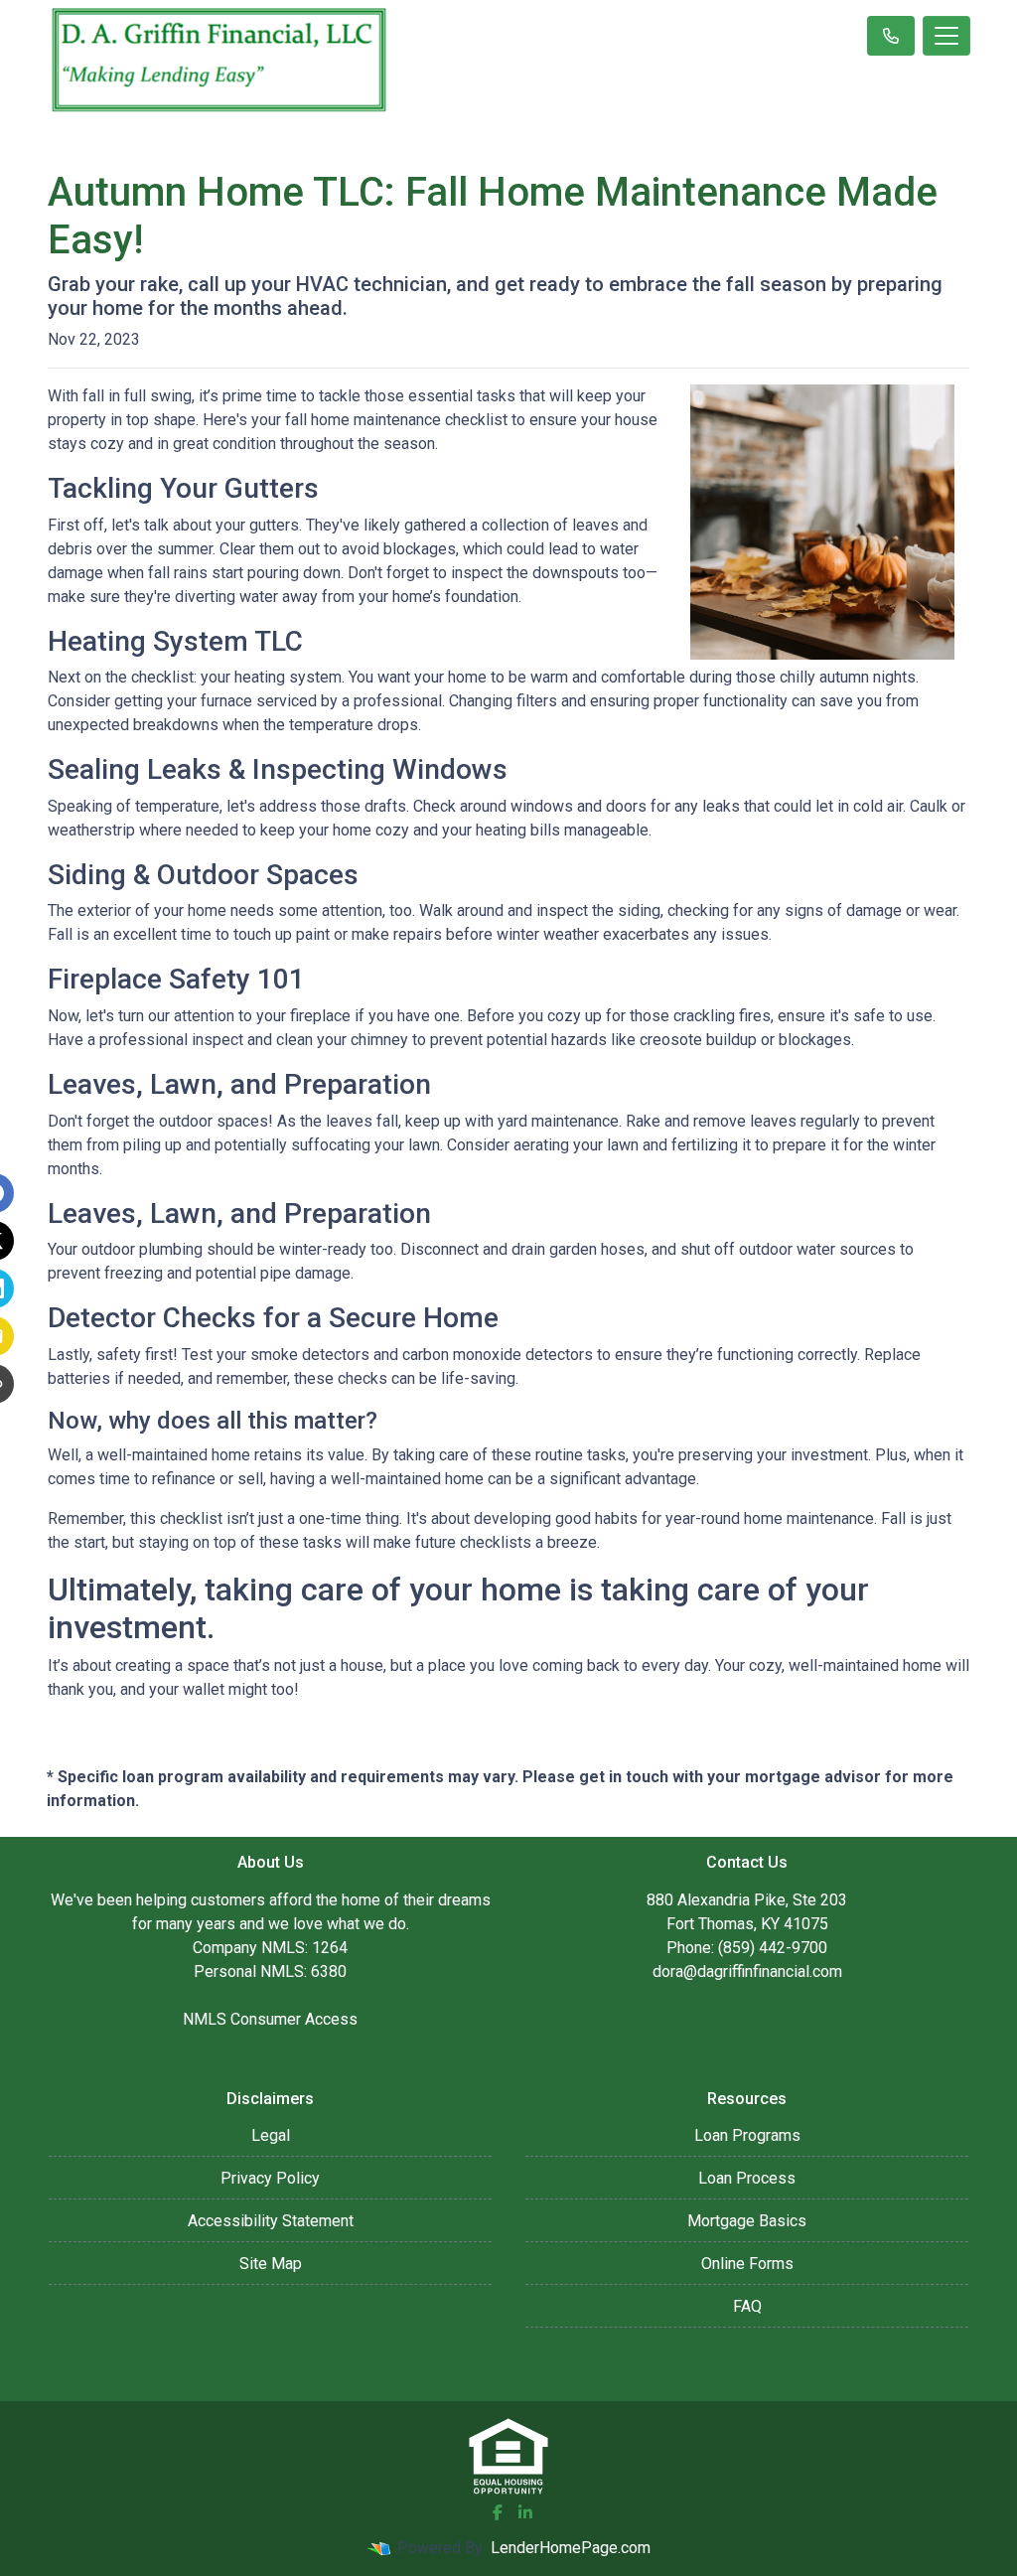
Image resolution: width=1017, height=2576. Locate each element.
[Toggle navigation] (946, 36)
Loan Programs (747, 2135)
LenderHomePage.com (571, 2548)
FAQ (747, 2306)
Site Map (271, 2264)
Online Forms (747, 2264)
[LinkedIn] (525, 2512)
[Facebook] (498, 2512)
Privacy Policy (270, 2178)
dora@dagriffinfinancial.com (747, 1971)
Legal (271, 2135)
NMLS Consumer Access (270, 2019)
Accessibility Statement (271, 2221)
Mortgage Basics (747, 2221)
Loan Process (747, 2178)
